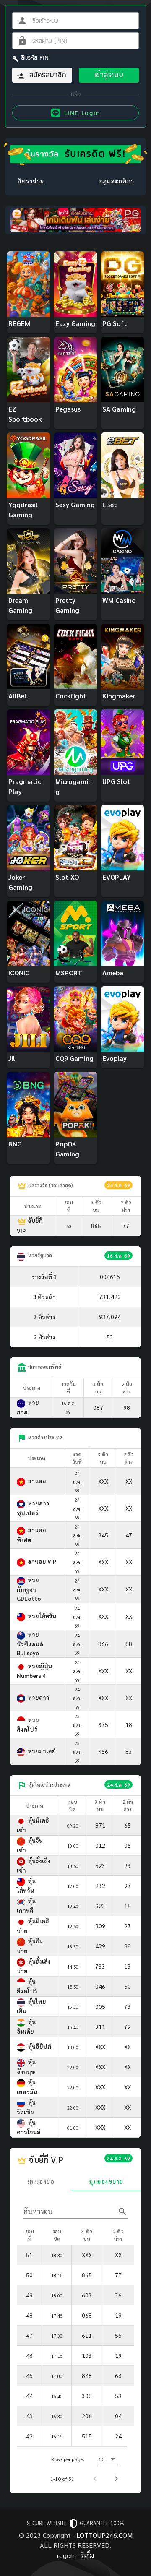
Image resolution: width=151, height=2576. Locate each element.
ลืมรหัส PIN (35, 57)
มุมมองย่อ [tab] (41, 2181)
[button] (108, 2459)
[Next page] (116, 2479)
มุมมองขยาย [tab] (106, 2181)
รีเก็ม (87, 2555)
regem (66, 2555)
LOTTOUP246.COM (104, 2535)
